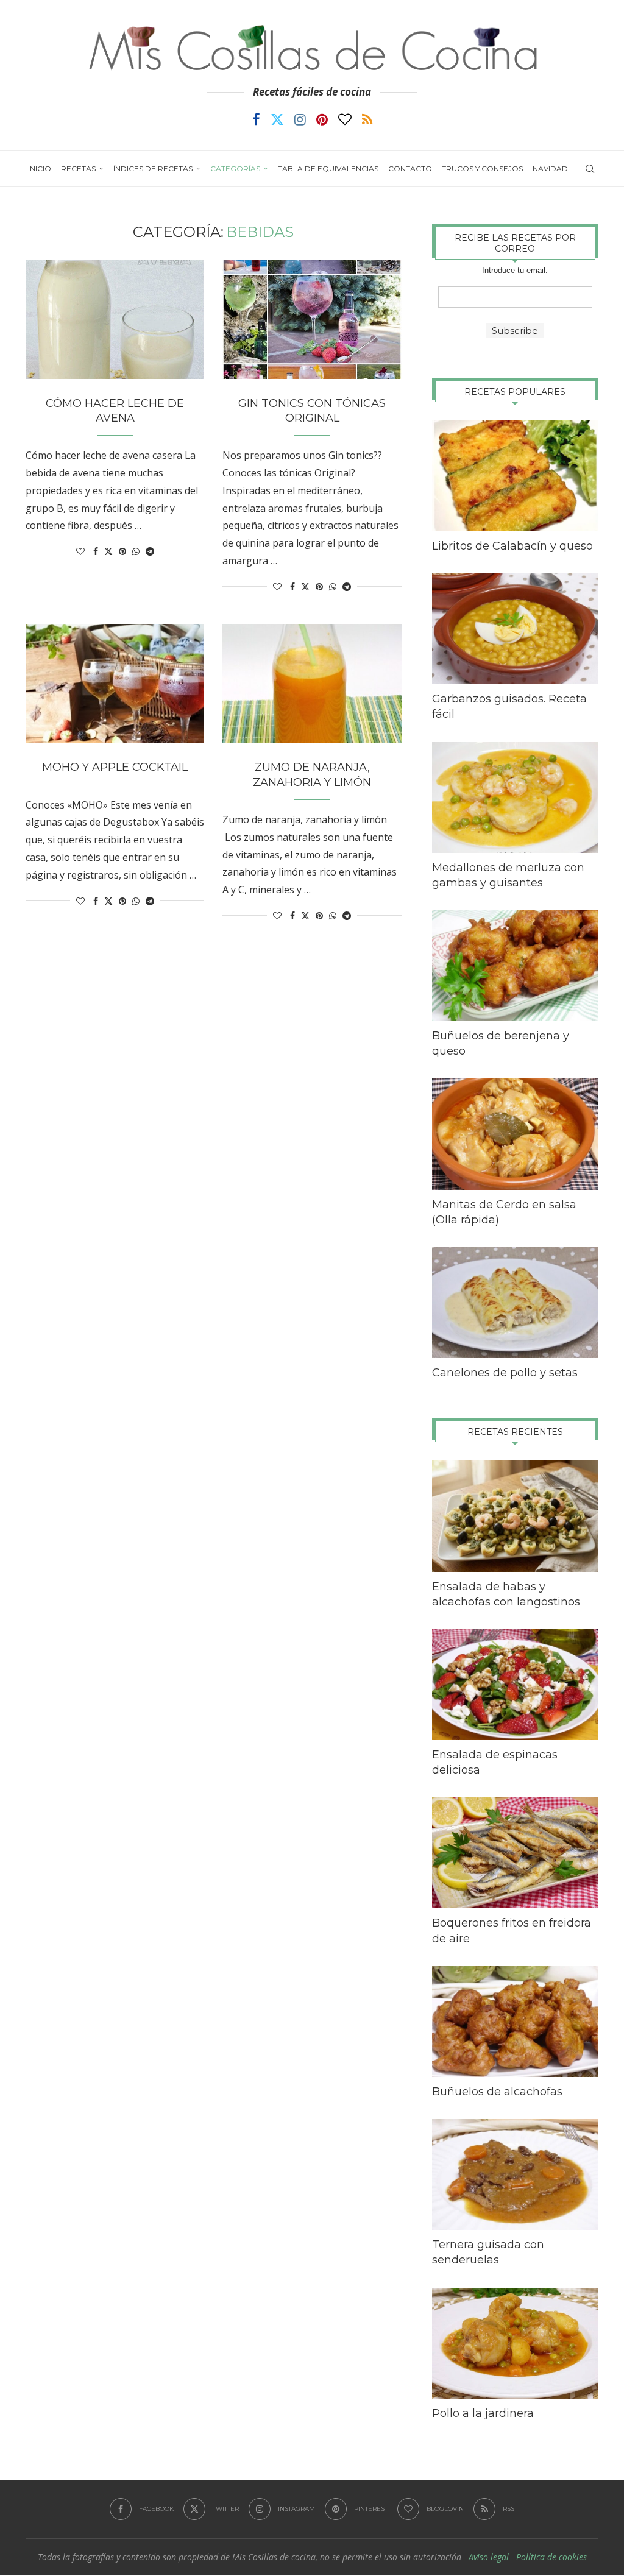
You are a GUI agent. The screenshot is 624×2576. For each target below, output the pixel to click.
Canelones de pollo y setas (505, 1373)
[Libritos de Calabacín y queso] (515, 476)
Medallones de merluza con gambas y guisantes (508, 875)
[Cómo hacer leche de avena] (115, 319)
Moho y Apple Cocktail (115, 767)
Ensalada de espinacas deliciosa (495, 1762)
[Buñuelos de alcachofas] (515, 2022)
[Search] (590, 169)
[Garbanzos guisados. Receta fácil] (515, 629)
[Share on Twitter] (108, 551)
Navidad (550, 168)
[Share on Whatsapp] (136, 551)
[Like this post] (80, 551)
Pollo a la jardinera (483, 2413)
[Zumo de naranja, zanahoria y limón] (312, 684)
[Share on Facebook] (96, 551)
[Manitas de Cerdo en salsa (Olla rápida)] (515, 1134)
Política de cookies (551, 2557)
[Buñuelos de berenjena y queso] (515, 966)
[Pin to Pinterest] (122, 551)
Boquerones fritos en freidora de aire (512, 1930)
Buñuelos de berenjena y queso (501, 1043)
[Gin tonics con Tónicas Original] (312, 319)
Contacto (410, 168)
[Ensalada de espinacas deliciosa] (515, 1685)
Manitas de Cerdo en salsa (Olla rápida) (504, 1212)
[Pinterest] (322, 119)
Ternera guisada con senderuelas (488, 2252)
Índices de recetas (153, 168)
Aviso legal (489, 2557)
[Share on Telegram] (150, 551)
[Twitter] (277, 119)
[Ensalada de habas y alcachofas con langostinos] (515, 1516)
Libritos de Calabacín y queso (512, 546)
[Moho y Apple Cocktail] (115, 684)
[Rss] (367, 119)
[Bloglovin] (345, 119)
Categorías (235, 168)
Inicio (40, 168)
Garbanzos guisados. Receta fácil (509, 706)
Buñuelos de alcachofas (497, 2092)
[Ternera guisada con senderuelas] (515, 2174)
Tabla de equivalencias (328, 168)
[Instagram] (300, 119)
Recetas (78, 168)
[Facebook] (256, 119)
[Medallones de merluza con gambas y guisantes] (515, 798)
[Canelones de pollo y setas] (515, 1303)
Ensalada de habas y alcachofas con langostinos (506, 1594)
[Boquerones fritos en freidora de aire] (515, 1853)
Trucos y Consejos (482, 168)
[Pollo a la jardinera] (515, 2343)
